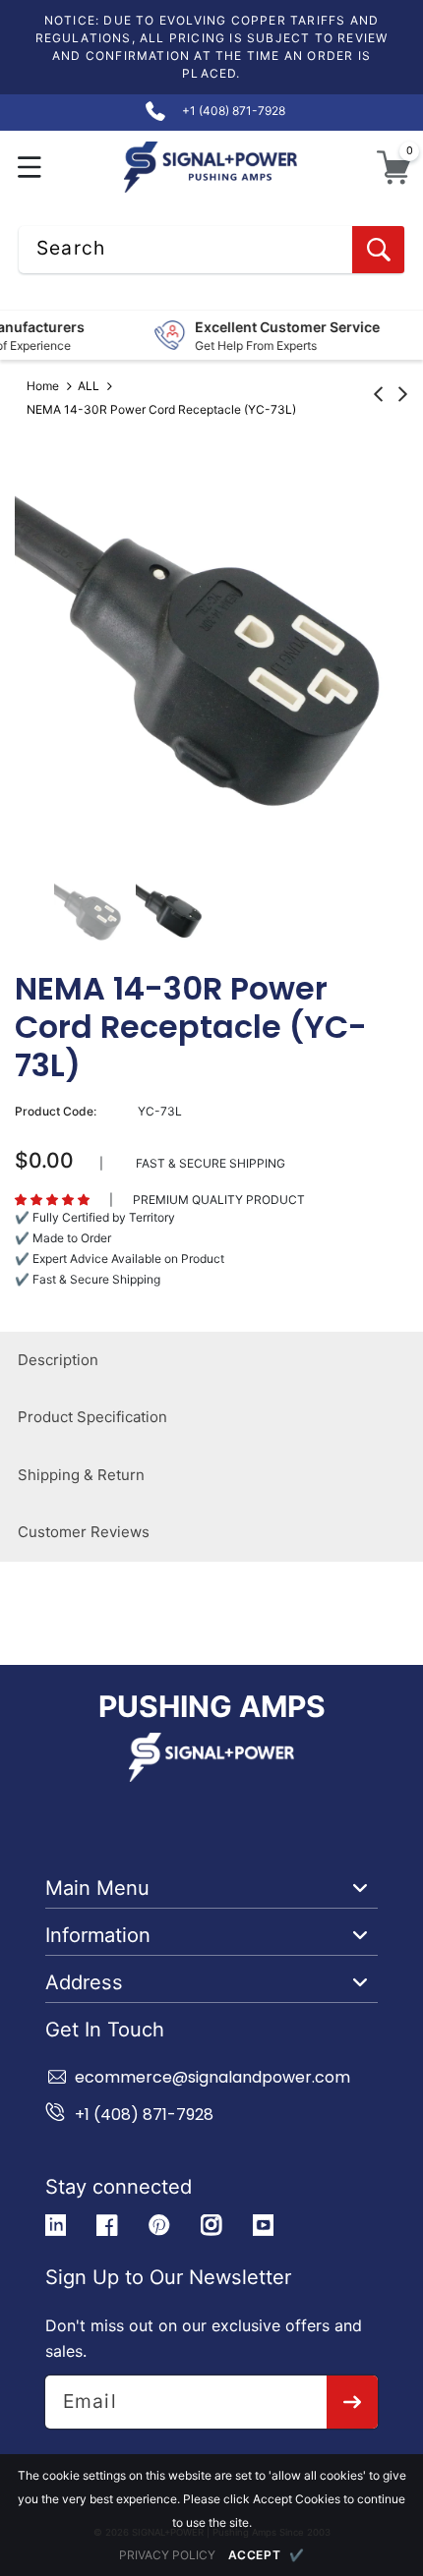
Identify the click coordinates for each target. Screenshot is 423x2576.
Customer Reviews (84, 1532)
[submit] (353, 2402)
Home (43, 386)
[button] (30, 168)
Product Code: (56, 1111)
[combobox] (211, 250)
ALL (89, 386)
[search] (378, 250)
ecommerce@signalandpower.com (212, 2077)
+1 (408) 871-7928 (144, 2115)
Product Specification (92, 1417)
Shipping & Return (81, 1475)
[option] (211, 650)
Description (58, 1360)
